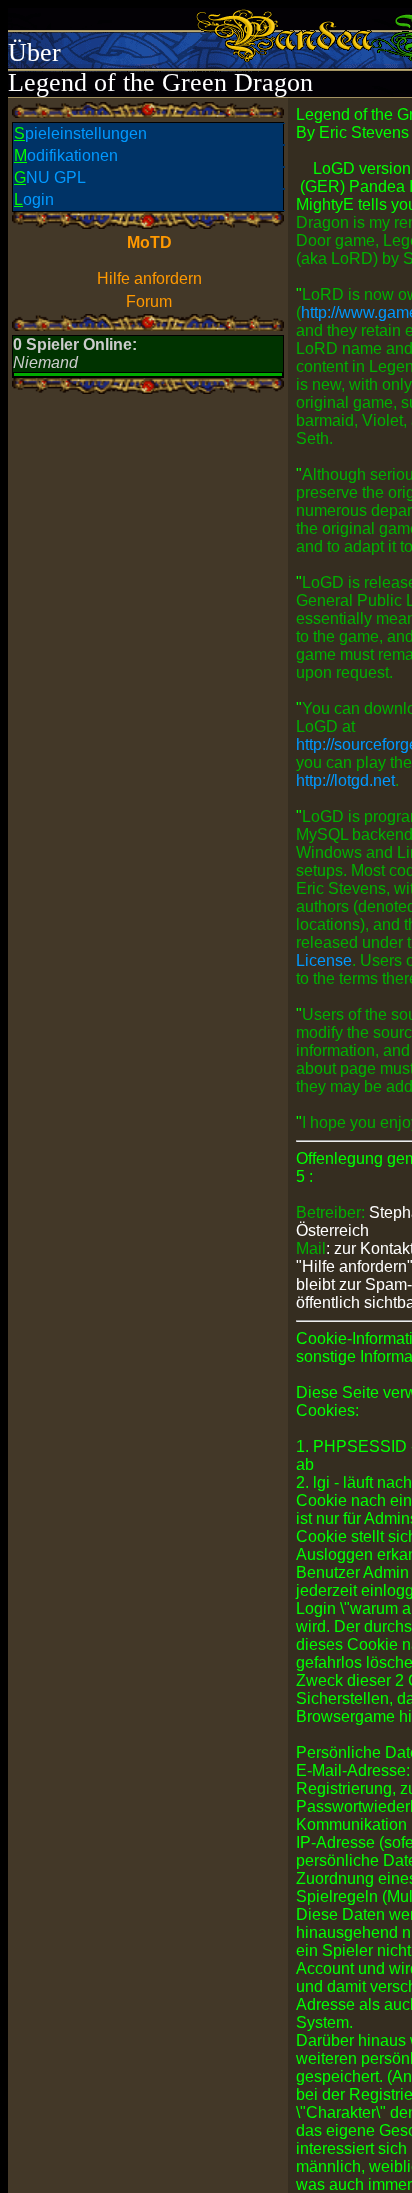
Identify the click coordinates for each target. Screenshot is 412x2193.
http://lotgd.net (345, 780)
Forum (149, 301)
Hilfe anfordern (149, 278)
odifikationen (66, 155)
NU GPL (50, 177)
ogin (34, 199)
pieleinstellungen (80, 133)
